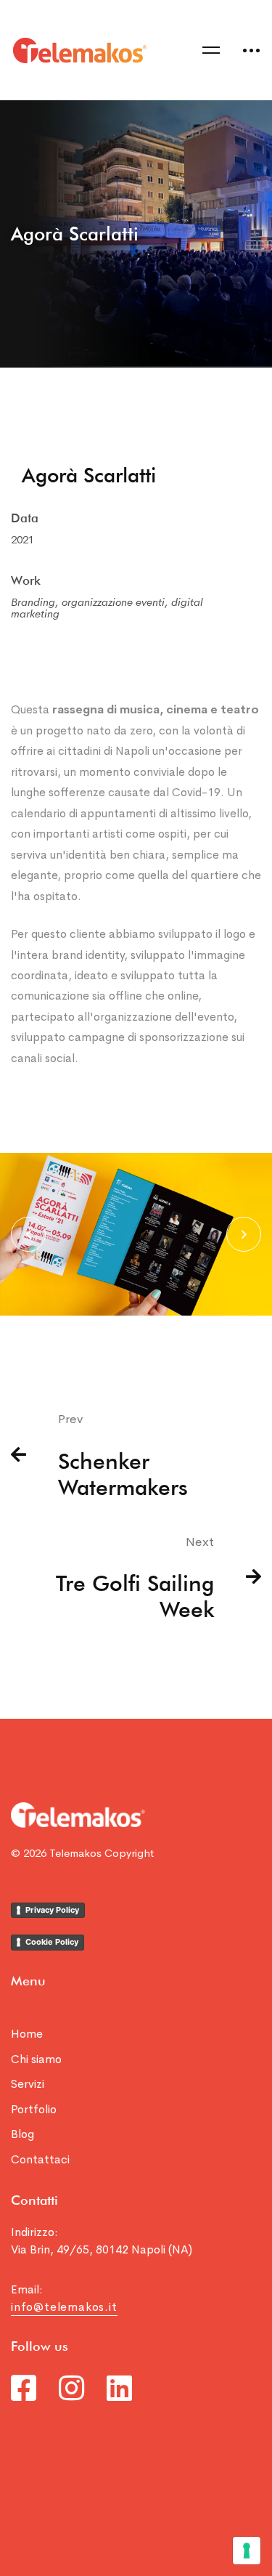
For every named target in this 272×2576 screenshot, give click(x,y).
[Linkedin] (119, 2388)
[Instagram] (71, 2388)
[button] (28, 1234)
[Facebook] (24, 2388)
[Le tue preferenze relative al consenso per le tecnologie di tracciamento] (247, 2551)
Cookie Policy (52, 1942)
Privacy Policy (52, 1910)
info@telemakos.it (64, 2307)
